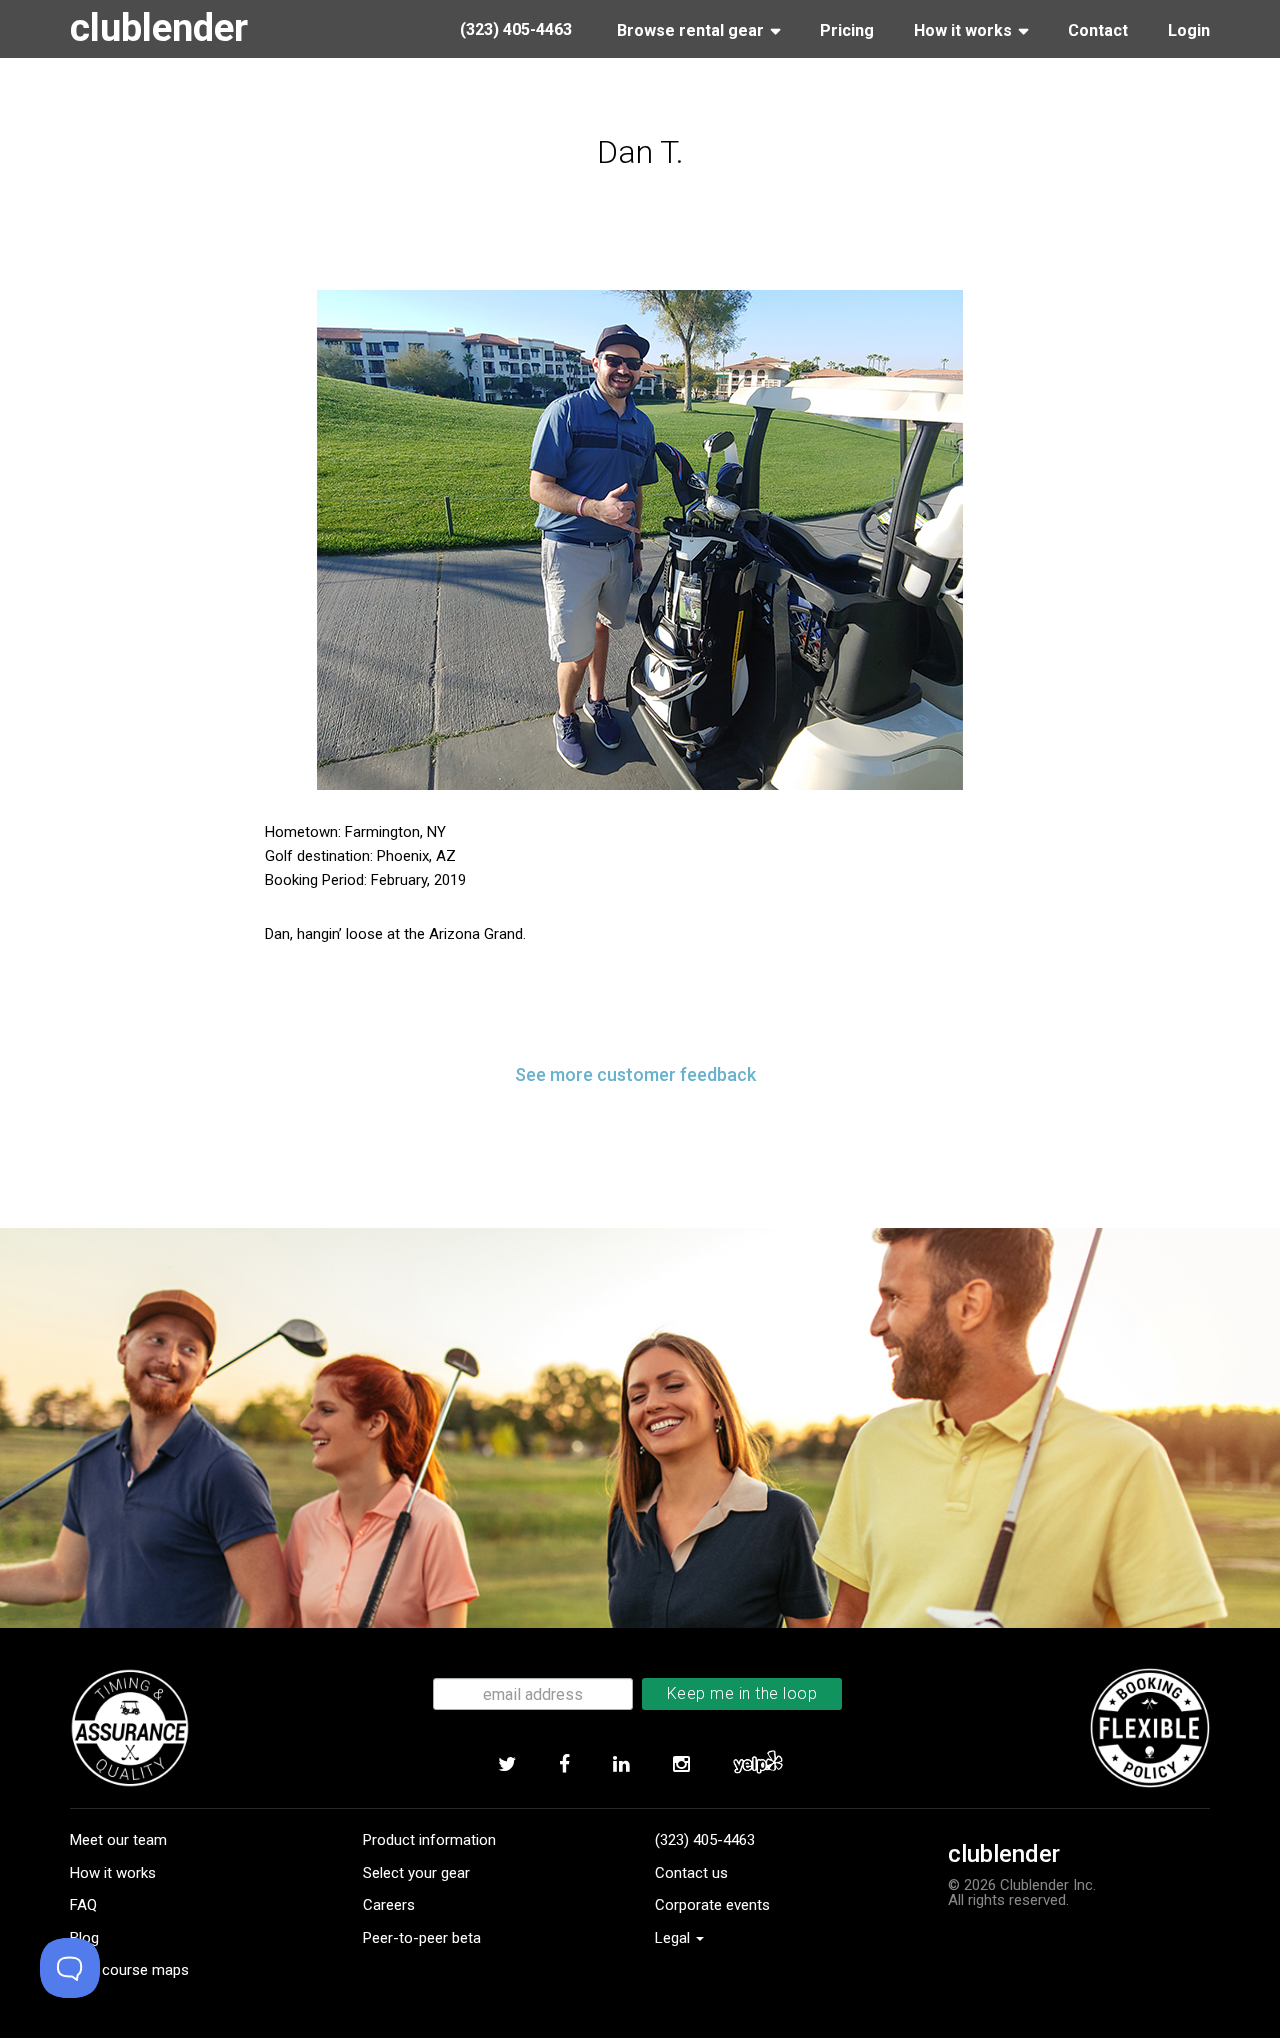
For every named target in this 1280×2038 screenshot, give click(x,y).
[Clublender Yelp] (757, 1765)
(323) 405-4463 (705, 1840)
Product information (429, 1840)
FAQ (83, 1905)
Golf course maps (129, 1970)
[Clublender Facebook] (564, 1765)
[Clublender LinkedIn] (621, 1765)
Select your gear (416, 1873)
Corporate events (712, 1905)
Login (1189, 30)
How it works (113, 1873)
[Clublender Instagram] (681, 1765)
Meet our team (118, 1840)
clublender (159, 28)
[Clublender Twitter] (506, 1765)
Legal (674, 1938)
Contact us (691, 1873)
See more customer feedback (635, 1074)
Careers (389, 1905)
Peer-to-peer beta (422, 1938)
